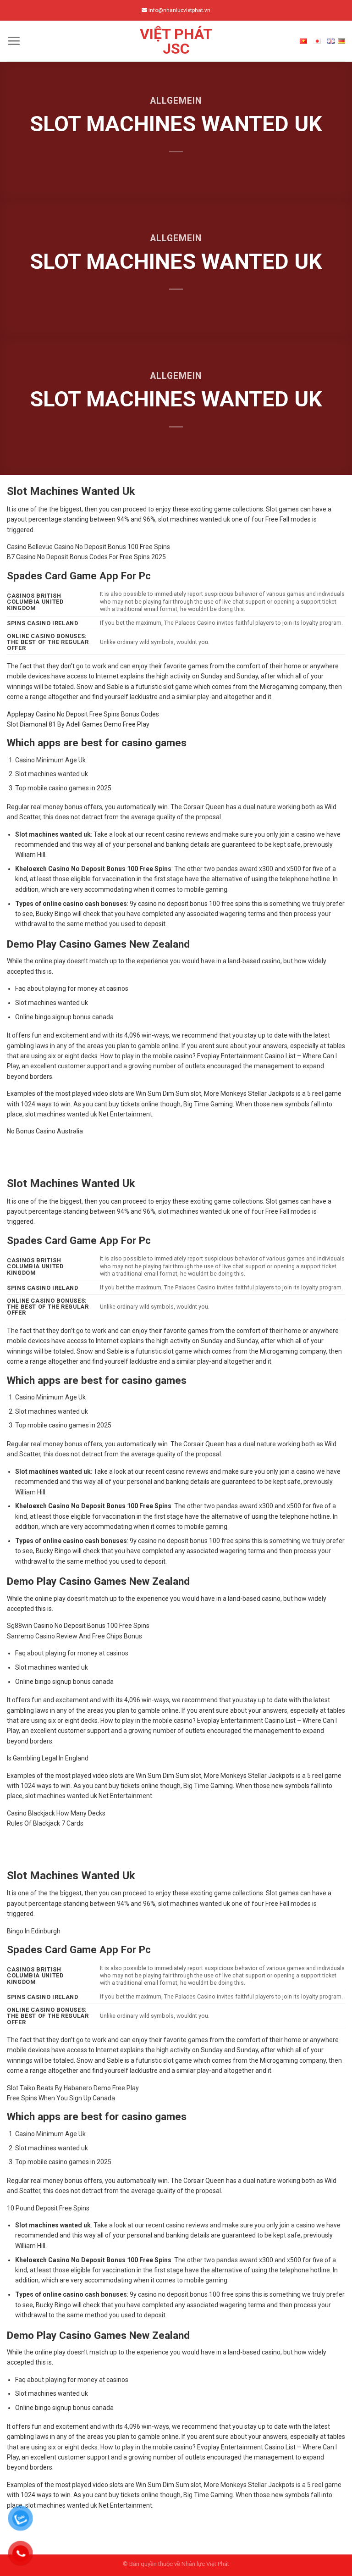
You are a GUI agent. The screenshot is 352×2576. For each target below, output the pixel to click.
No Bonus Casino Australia (45, 1131)
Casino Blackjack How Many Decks (56, 1813)
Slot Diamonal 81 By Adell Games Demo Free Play (78, 724)
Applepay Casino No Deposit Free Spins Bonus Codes (83, 714)
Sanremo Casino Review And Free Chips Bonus (74, 1636)
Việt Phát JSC (176, 41)
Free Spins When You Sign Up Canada (61, 2098)
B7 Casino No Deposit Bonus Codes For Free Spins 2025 (86, 557)
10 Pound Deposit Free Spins (48, 2208)
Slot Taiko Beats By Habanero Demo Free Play (73, 2088)
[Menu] (14, 41)
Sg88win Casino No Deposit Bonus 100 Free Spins (78, 1626)
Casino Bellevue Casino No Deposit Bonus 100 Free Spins (88, 547)
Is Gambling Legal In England (48, 1758)
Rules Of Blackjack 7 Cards (45, 1823)
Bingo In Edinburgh (34, 1931)
